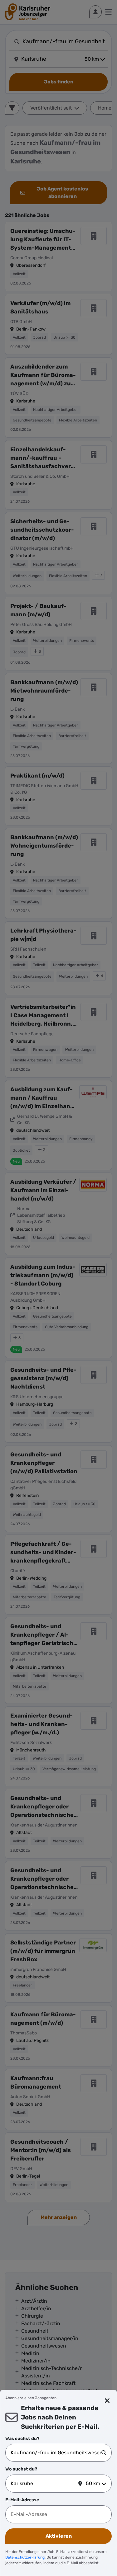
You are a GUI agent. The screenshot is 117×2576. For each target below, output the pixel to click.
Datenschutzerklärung (25, 2557)
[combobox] (56, 2453)
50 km (93, 2483)
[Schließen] (107, 2401)
